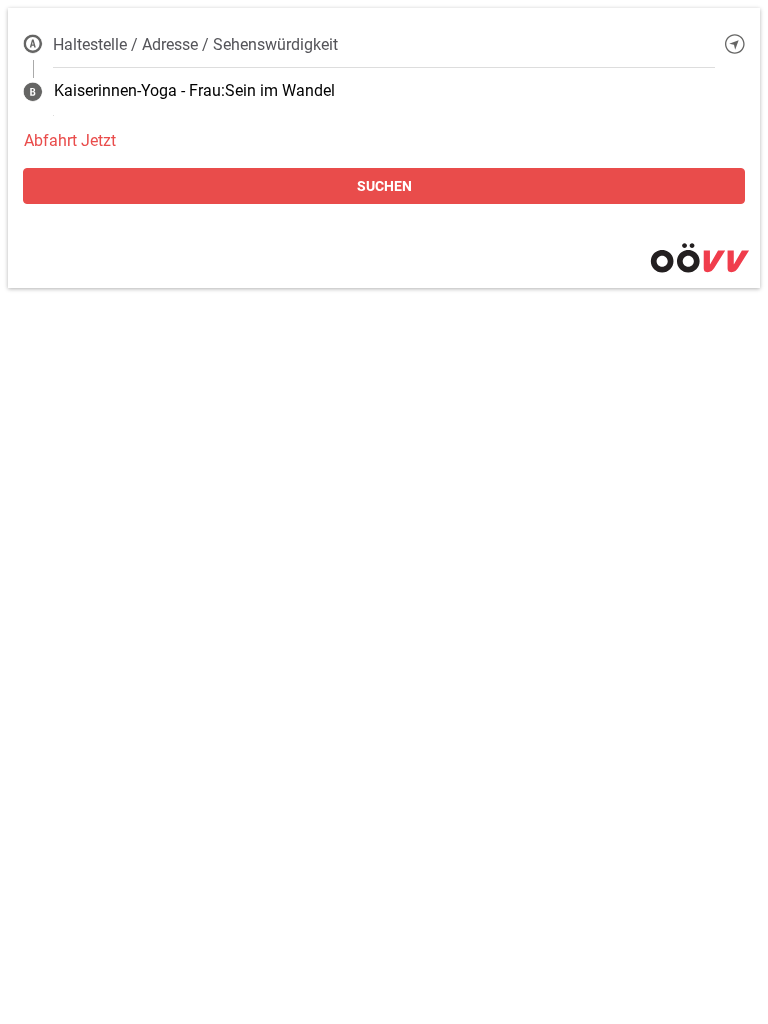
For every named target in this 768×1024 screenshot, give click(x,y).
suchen (384, 186)
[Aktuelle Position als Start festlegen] (735, 44)
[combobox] (384, 44)
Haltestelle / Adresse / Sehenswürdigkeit (195, 44)
